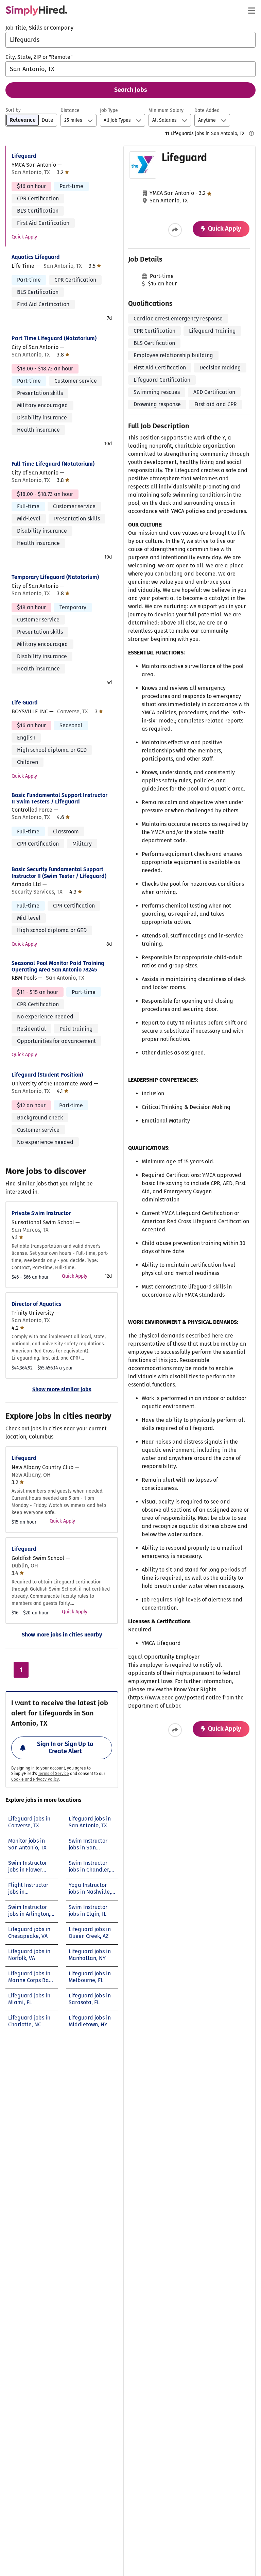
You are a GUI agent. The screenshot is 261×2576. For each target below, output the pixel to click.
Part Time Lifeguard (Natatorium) (54, 338)
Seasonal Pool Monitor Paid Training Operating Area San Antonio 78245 (58, 966)
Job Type (109, 110)
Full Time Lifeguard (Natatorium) (53, 464)
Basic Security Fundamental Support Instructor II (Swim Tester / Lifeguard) (59, 872)
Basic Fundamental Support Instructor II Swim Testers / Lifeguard (59, 798)
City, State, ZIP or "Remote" (39, 57)
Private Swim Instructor (41, 1213)
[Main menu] (251, 11)
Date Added (207, 110)
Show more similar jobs (62, 1389)
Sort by (13, 110)
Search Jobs (131, 90)
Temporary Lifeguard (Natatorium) (55, 577)
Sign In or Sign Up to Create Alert (65, 1748)
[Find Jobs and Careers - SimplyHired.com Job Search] (36, 11)
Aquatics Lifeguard (36, 257)
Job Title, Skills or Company (39, 28)
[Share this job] (175, 230)
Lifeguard (24, 156)
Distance (70, 110)
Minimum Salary (166, 110)
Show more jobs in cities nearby (62, 1635)
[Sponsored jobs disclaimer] (251, 133)
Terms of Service (54, 1774)
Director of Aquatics (37, 1304)
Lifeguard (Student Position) (47, 1075)
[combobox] (130, 40)
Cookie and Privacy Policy (35, 1779)
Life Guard (25, 703)
